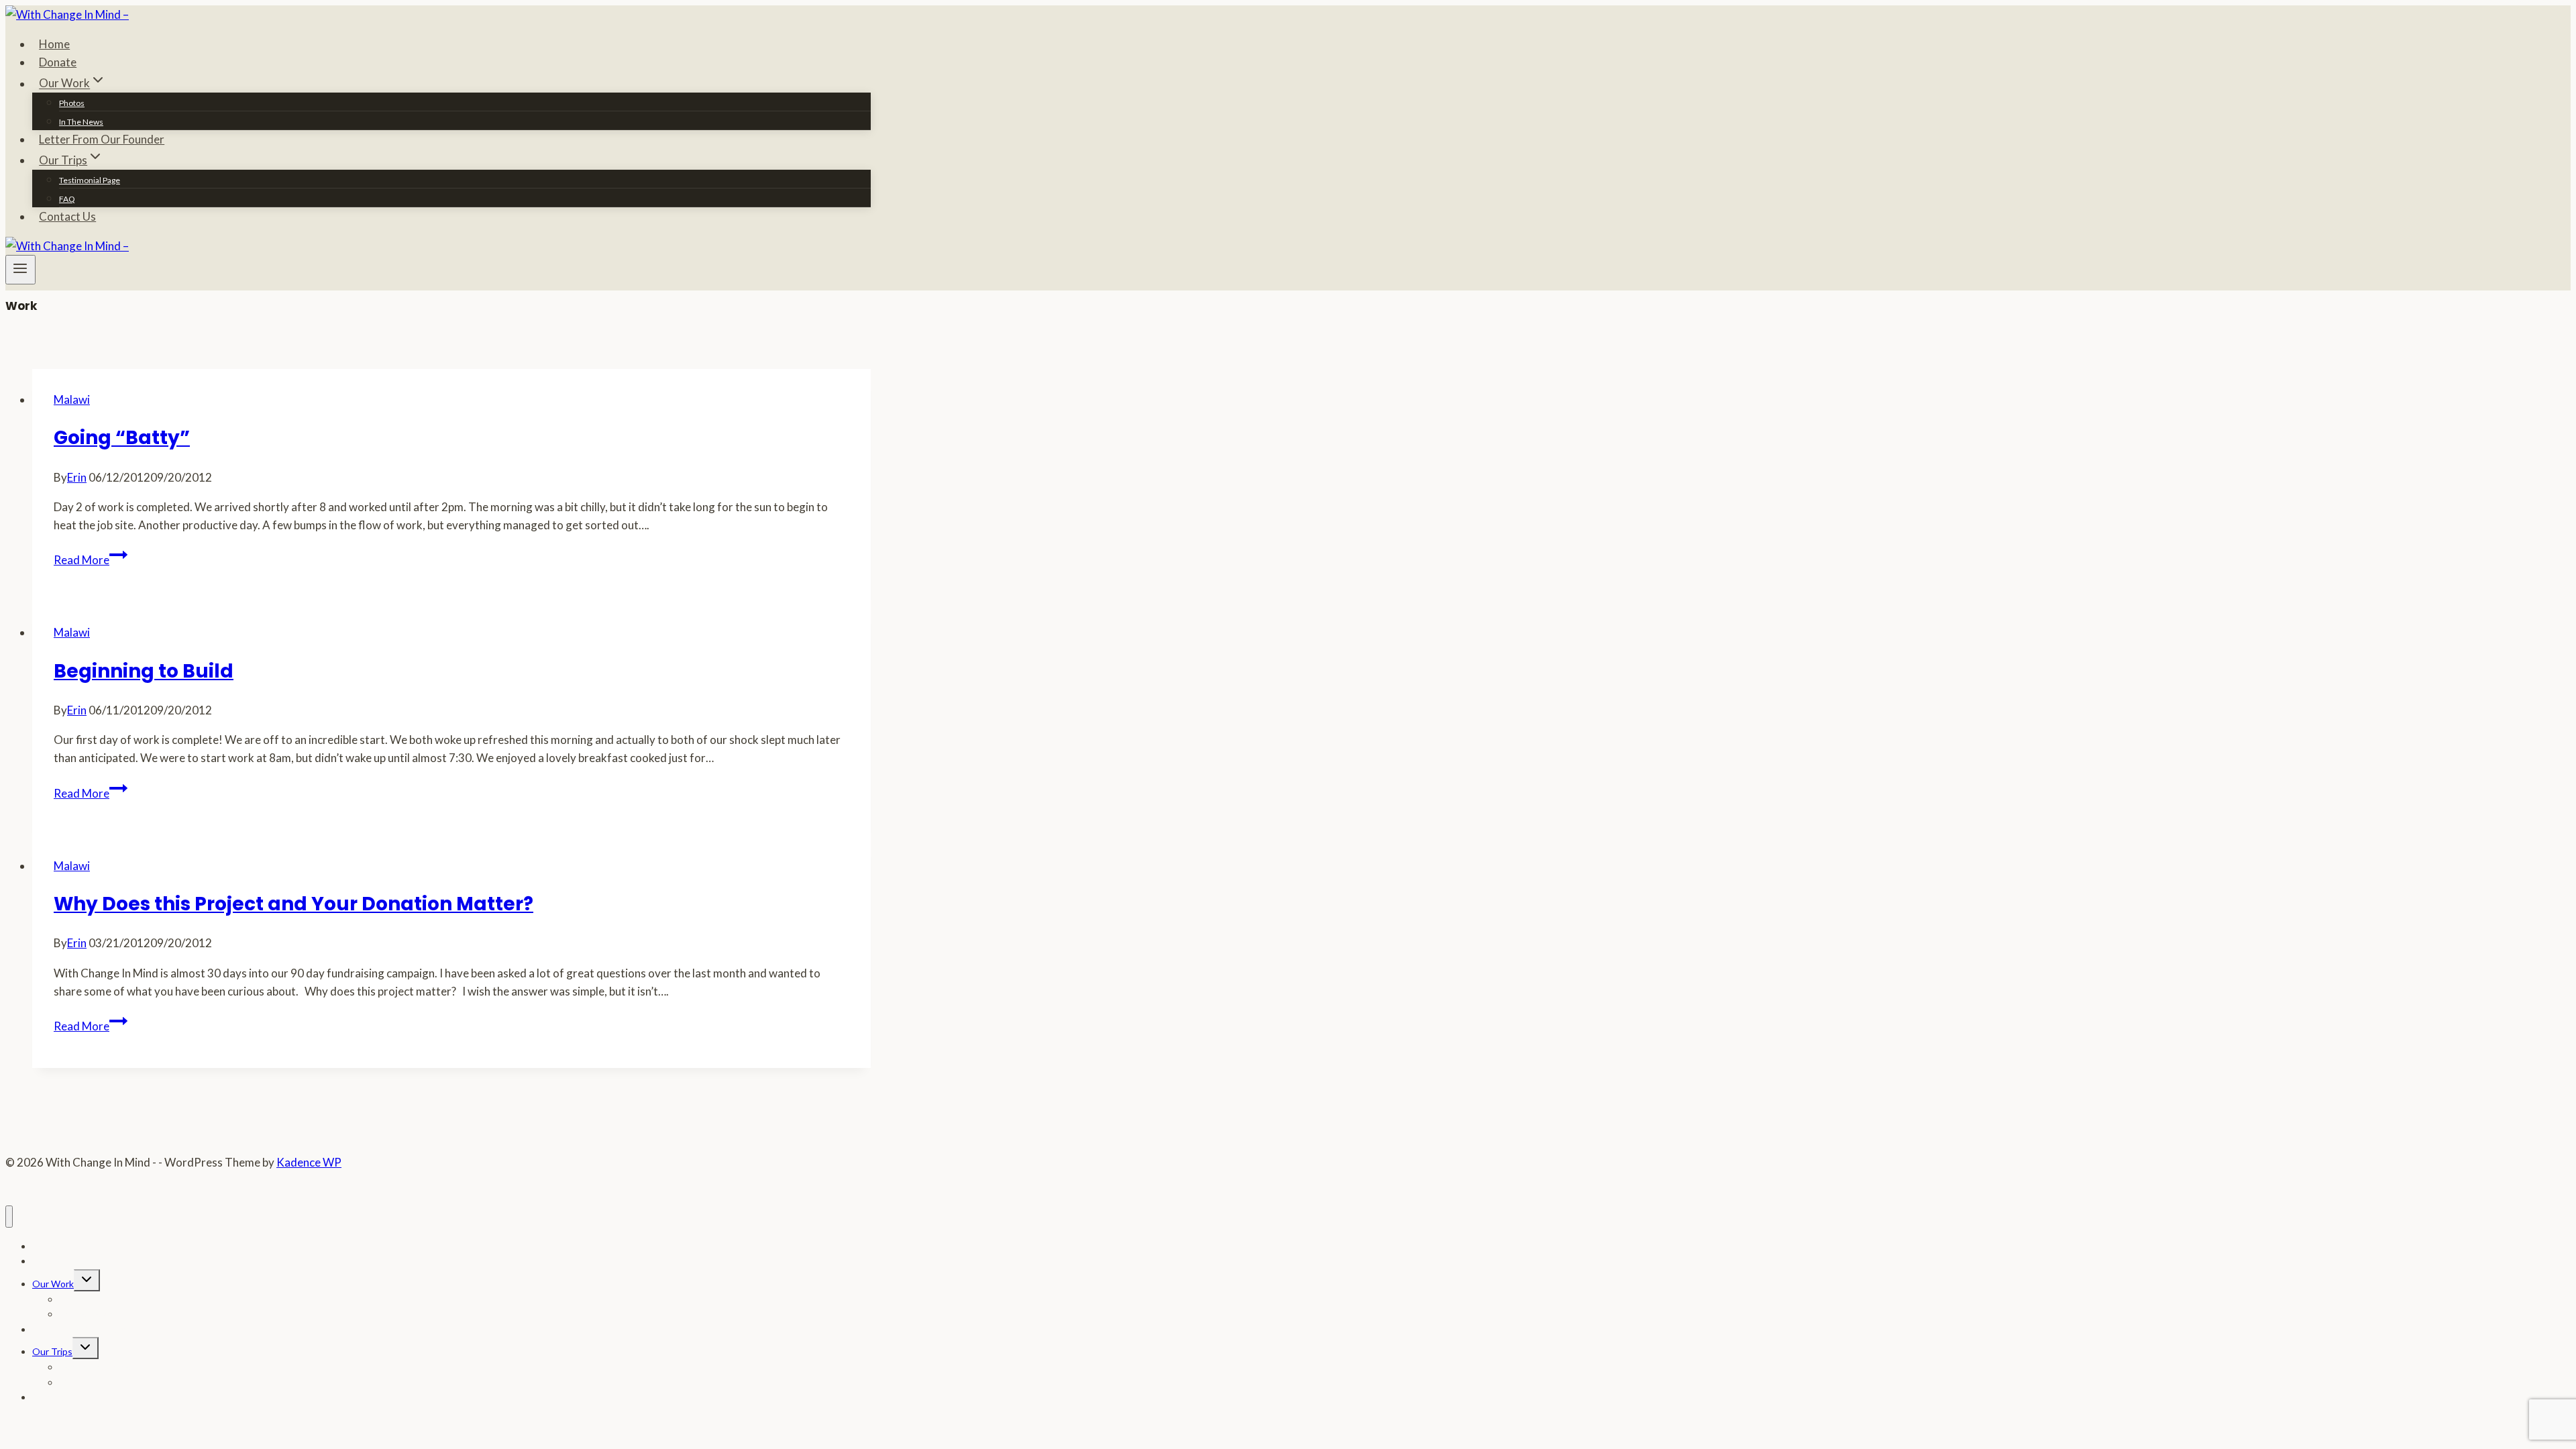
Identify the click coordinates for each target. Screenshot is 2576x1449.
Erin (77, 477)
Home (54, 44)
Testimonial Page (90, 180)
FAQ (67, 199)
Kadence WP (309, 1162)
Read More (91, 560)
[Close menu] (9, 1217)
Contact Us (67, 216)
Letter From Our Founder (102, 139)
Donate (58, 62)
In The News (81, 122)
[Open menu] (20, 270)
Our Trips (52, 1351)
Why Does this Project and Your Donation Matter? (293, 904)
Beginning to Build (144, 671)
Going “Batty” (122, 438)
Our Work (53, 1284)
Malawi (72, 399)
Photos (72, 103)
